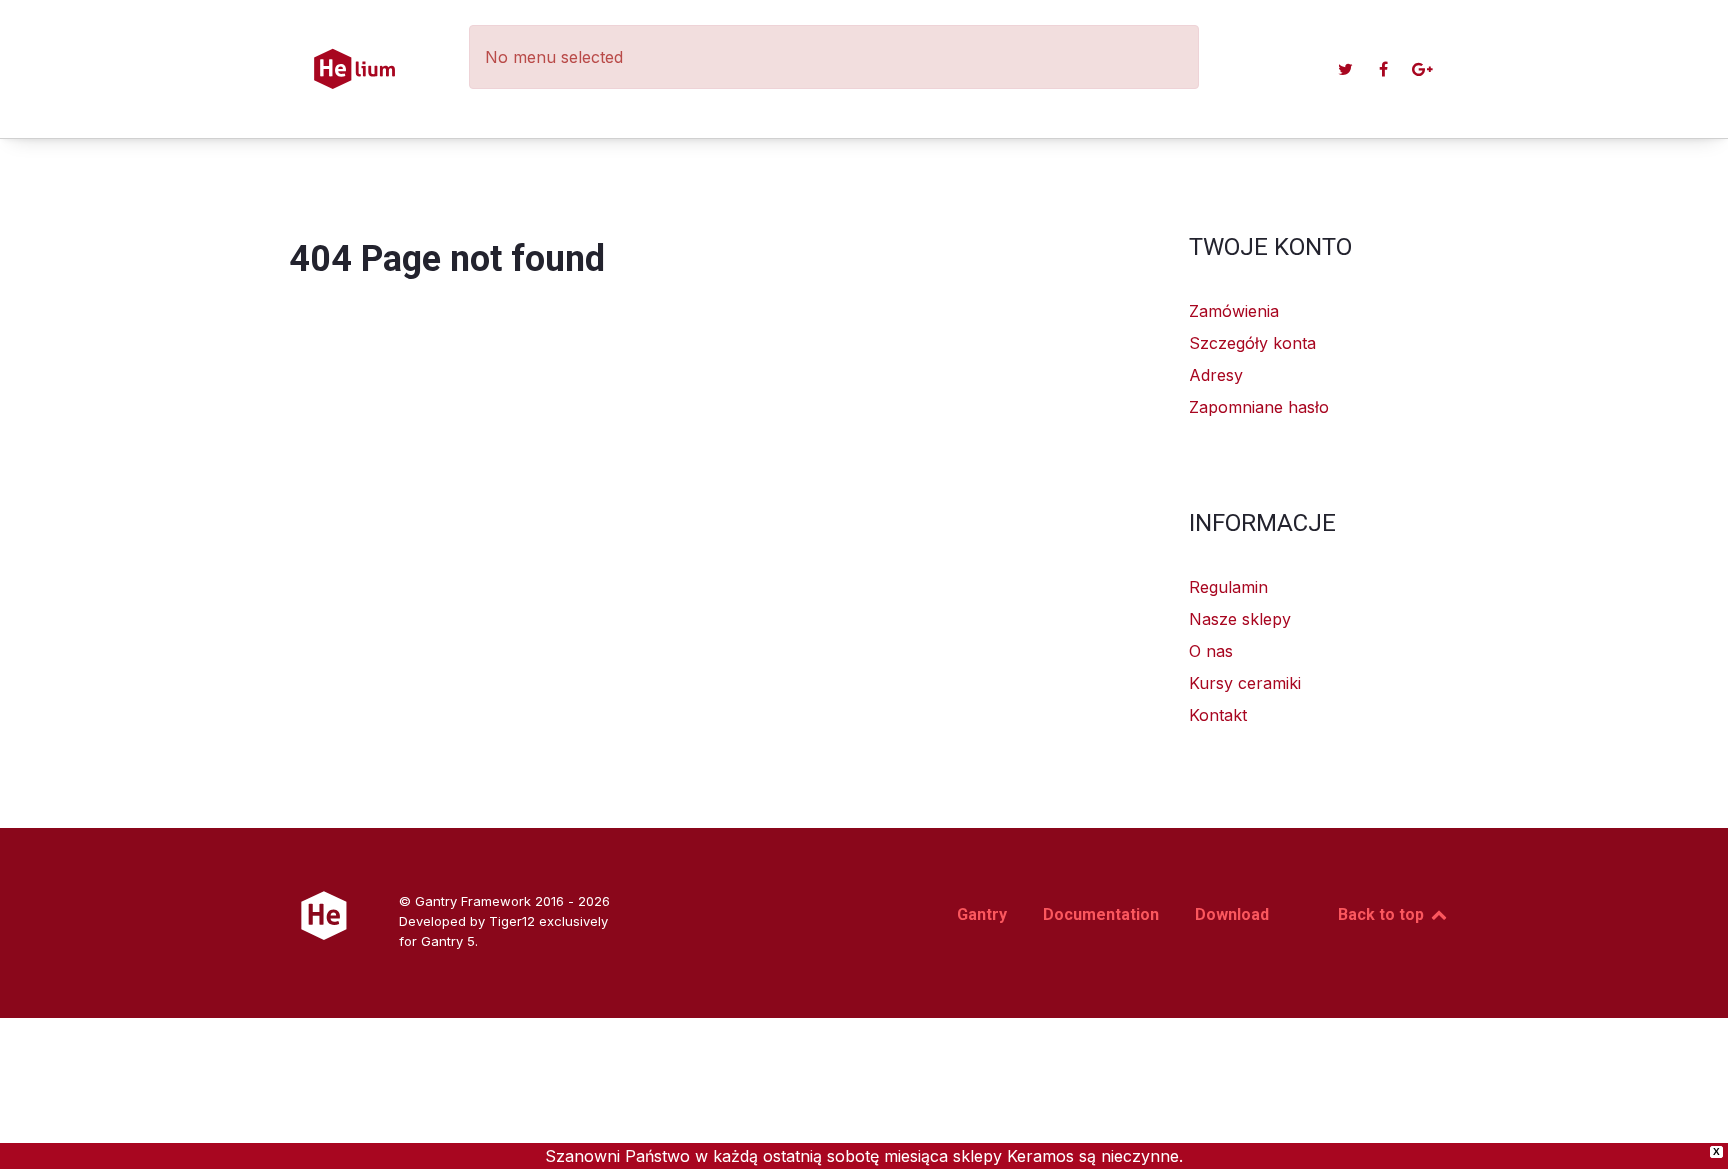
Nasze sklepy (1240, 619)
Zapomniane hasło (1259, 407)
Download (1232, 914)
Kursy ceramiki (1245, 683)
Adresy (1216, 375)
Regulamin (1228, 587)
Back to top (1383, 914)
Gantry (982, 914)
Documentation (1101, 914)
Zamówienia (1234, 311)
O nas (1211, 651)
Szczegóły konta (1252, 343)
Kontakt (1218, 715)
